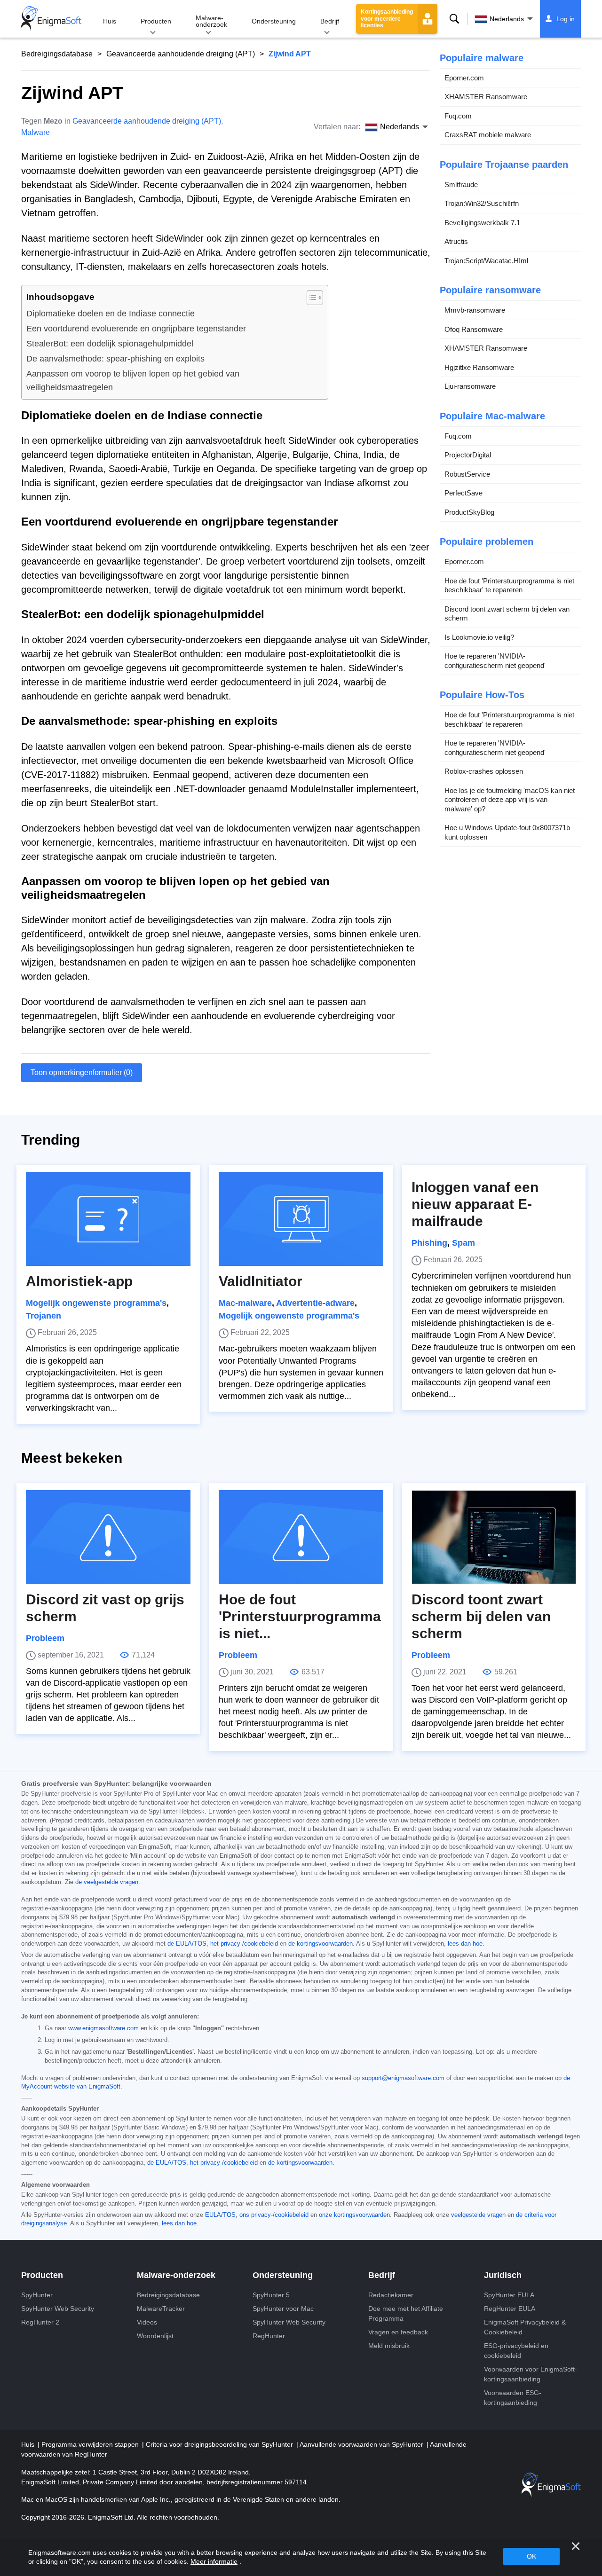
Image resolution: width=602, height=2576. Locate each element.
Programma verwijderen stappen (91, 2444)
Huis (110, 21)
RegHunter (269, 2336)
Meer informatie (214, 2561)
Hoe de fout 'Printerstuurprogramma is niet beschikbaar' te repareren (509, 585)
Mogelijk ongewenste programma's (96, 1303)
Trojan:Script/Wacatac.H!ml (486, 261)
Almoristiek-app (79, 1281)
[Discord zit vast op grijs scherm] (108, 1537)
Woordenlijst (155, 2336)
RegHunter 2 (40, 2322)
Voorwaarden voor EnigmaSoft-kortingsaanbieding (531, 2374)
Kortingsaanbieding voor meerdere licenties (387, 19)
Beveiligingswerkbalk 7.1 (482, 223)
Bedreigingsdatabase (57, 54)
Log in (566, 19)
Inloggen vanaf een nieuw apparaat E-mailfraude (475, 1204)
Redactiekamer (391, 2295)
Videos (147, 2322)
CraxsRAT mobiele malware (488, 135)
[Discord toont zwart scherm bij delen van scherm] (494, 1537)
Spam (463, 1243)
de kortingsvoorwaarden (321, 1944)
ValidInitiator (261, 1281)
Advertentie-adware (315, 1303)
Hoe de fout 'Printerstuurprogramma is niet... (300, 1616)
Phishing (429, 1243)
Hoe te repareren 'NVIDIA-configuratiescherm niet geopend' (495, 661)
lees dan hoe (465, 1944)
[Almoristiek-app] (108, 1219)
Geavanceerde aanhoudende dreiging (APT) (181, 54)
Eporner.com (464, 78)
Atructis (456, 242)
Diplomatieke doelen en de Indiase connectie (111, 314)
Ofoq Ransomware (474, 329)
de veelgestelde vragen (107, 1882)
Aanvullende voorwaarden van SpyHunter (362, 2444)
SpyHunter (37, 2295)
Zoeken (454, 19)
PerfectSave (463, 493)
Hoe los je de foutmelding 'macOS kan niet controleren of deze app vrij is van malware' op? (510, 800)
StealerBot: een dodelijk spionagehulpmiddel (110, 344)
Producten (156, 21)
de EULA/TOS (187, 1944)
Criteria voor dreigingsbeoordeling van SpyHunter (220, 2444)
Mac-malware (245, 1303)
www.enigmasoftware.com (103, 2028)
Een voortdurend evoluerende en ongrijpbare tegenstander (136, 329)
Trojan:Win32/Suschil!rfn (482, 204)
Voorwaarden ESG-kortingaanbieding (513, 2398)
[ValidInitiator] (301, 1219)
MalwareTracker (161, 2309)
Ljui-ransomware (470, 387)
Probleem (45, 1638)
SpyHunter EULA (509, 2295)
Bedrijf (330, 21)
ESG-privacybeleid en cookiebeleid (516, 2351)
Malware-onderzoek (211, 21)
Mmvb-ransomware (475, 310)
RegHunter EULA (510, 2309)
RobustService (467, 474)
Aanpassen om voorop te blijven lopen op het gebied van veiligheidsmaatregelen (133, 381)
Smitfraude (461, 185)
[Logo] (51, 19)
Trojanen (44, 1316)
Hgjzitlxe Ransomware (479, 367)
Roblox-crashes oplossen (484, 772)
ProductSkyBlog (469, 512)
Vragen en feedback (398, 2332)
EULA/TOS (220, 2215)
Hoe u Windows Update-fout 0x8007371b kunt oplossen (507, 833)
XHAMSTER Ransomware (486, 97)
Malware (36, 132)
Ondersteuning (274, 21)
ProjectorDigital (468, 455)
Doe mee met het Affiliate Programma (406, 2313)
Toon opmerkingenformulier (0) (82, 1072)
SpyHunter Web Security (58, 2309)
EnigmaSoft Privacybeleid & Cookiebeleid (525, 2327)
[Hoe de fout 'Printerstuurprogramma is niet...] (301, 1537)
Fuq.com (458, 116)
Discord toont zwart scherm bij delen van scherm (507, 614)
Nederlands (507, 19)
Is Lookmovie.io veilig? (479, 637)
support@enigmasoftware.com (403, 2078)
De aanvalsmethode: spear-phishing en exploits (115, 359)
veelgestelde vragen (478, 2215)
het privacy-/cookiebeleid (244, 1944)
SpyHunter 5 (271, 2295)
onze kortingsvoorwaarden (354, 2215)
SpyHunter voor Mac (283, 2309)
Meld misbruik (389, 2346)
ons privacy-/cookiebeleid (274, 2215)
